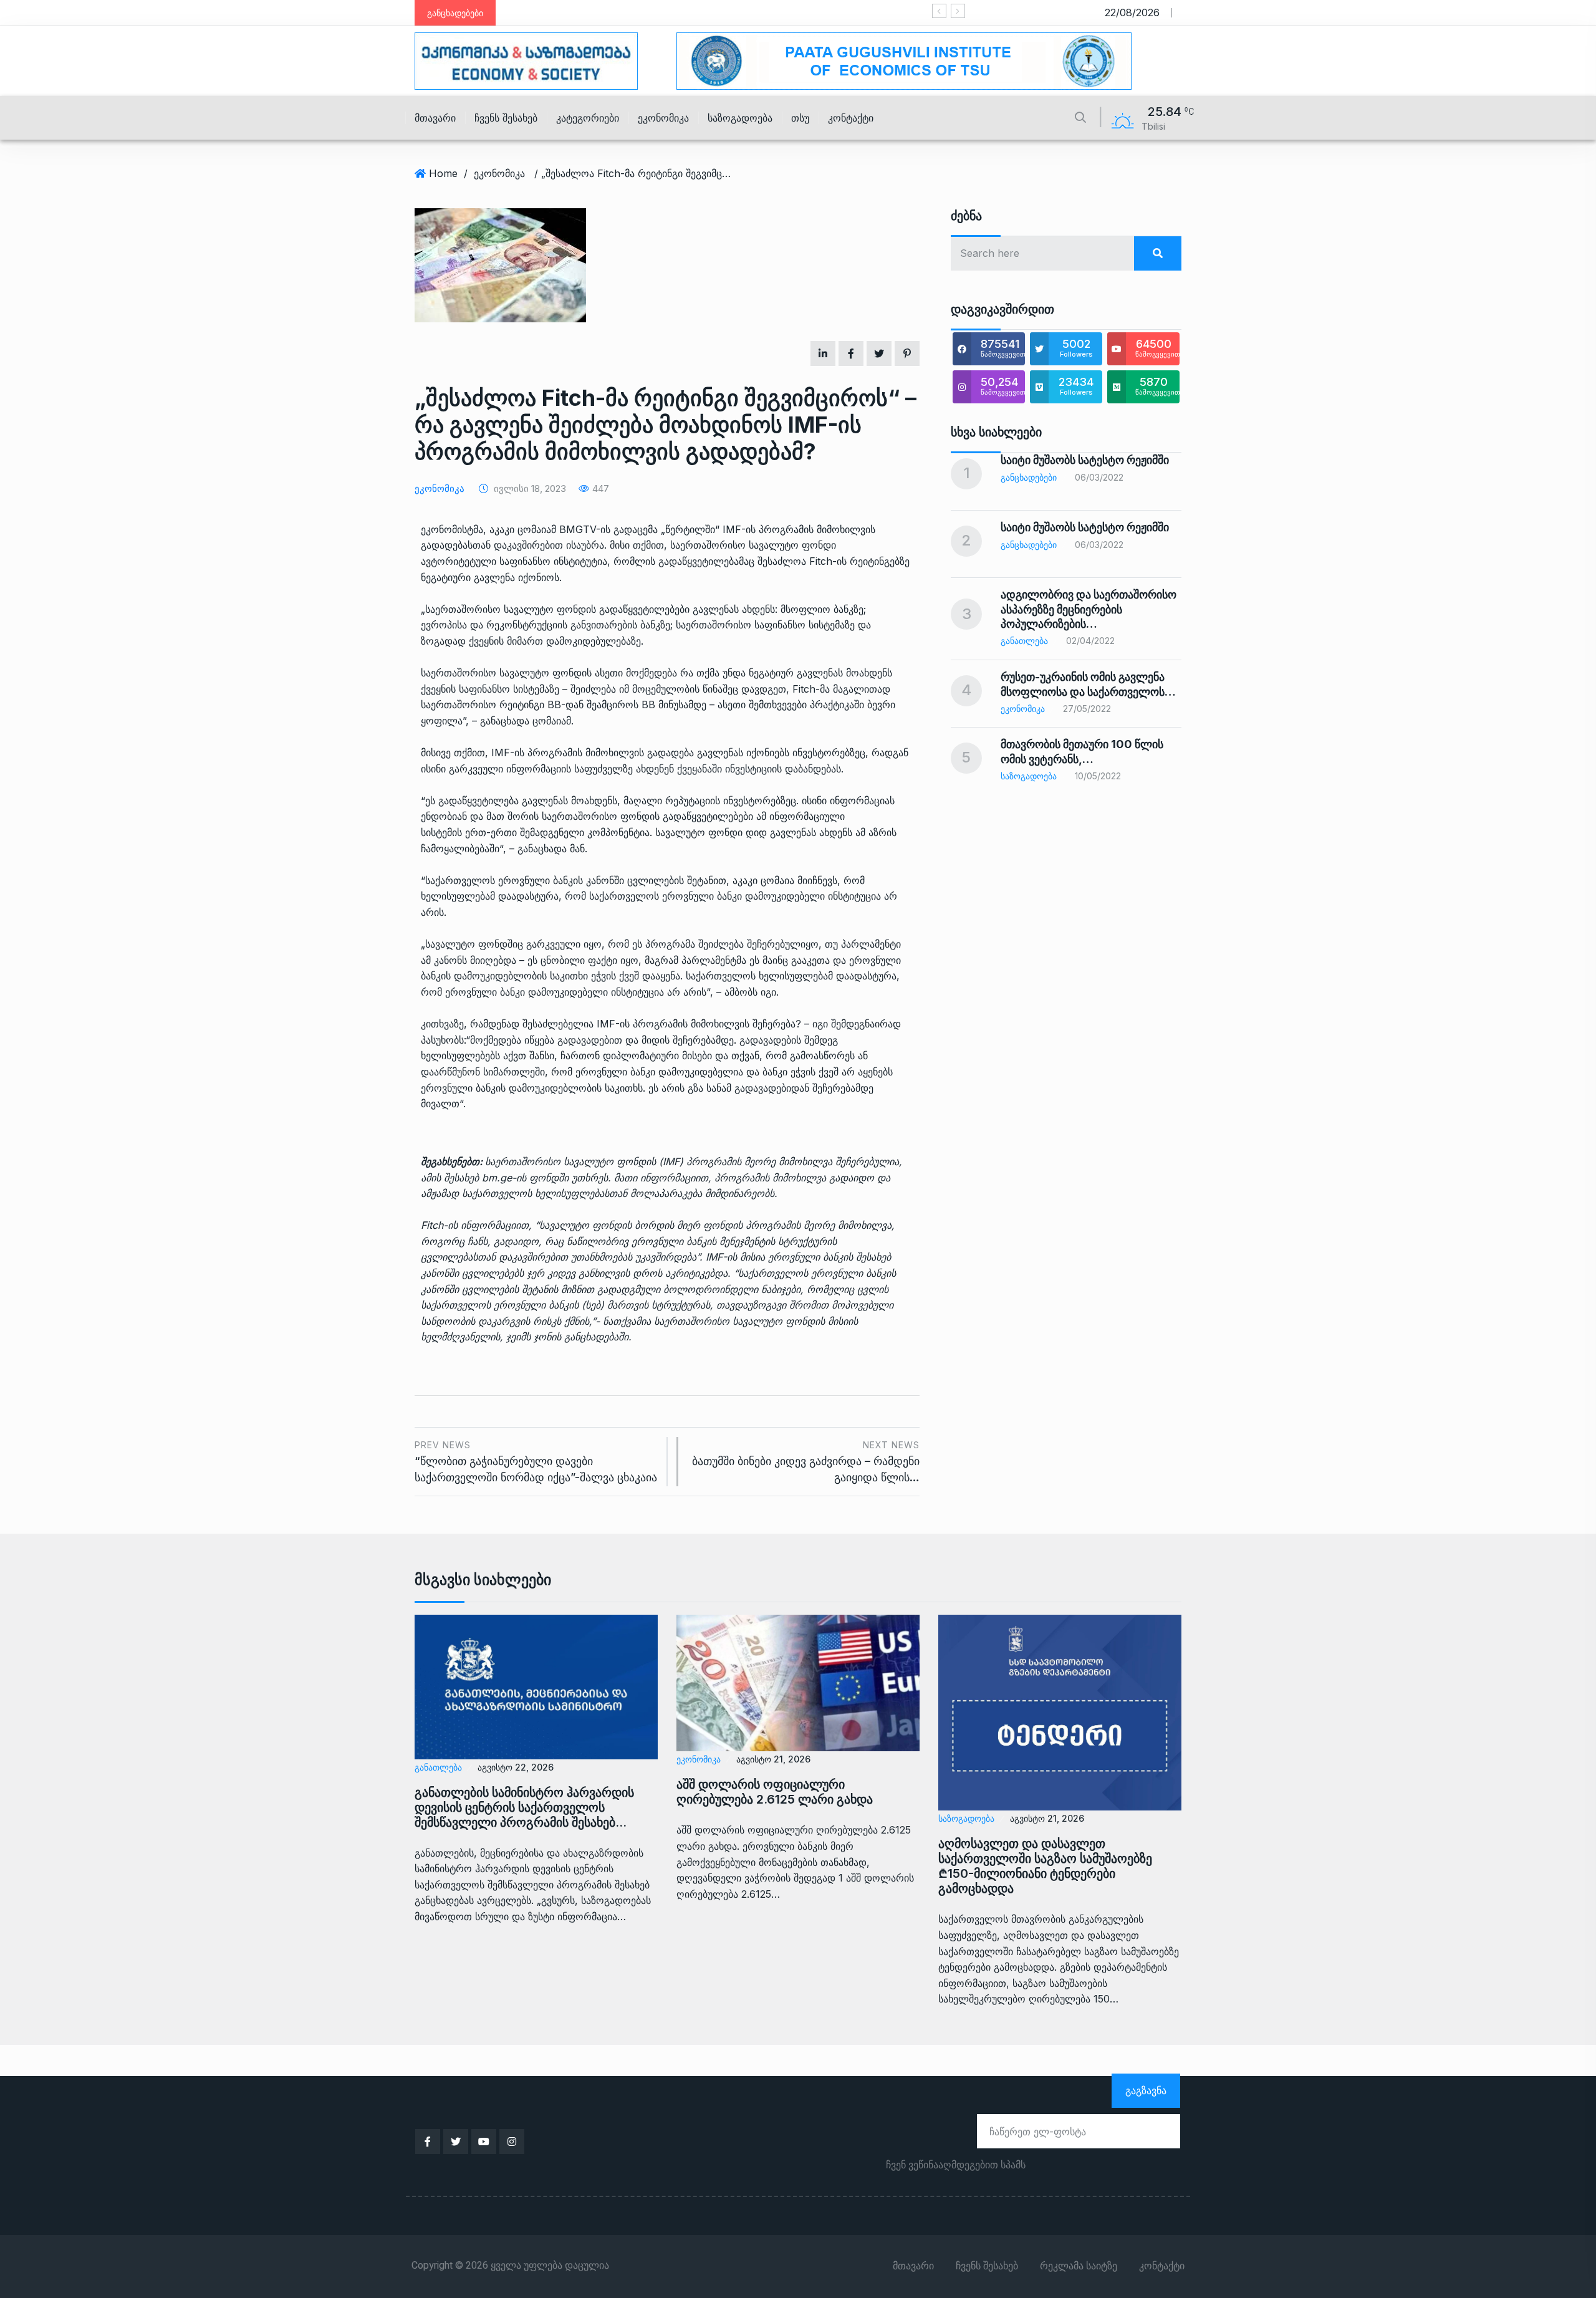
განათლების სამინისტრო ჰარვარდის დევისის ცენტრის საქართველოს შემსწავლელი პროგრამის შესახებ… (524, 1807)
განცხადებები (1029, 477)
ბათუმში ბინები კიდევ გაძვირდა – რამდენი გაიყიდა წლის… (806, 1462)
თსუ (800, 118)
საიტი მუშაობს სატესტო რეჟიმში (879, 13)
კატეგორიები (588, 118)
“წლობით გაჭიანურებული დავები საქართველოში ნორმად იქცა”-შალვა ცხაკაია (536, 1462)
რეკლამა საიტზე (1079, 2266)
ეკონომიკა (663, 118)
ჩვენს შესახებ (506, 118)
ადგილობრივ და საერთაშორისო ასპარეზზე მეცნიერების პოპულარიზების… (1089, 609)
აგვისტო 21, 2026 (773, 1759)
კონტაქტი (851, 118)
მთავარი (435, 118)
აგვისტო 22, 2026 (516, 1767)
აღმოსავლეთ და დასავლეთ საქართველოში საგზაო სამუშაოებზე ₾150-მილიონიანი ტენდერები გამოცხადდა (1045, 1866)
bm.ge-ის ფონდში (527, 1178)
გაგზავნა (1146, 2090)
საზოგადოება (740, 118)
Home (443, 173)
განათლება (1024, 641)
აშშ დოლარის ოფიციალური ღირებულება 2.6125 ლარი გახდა (775, 1792)
